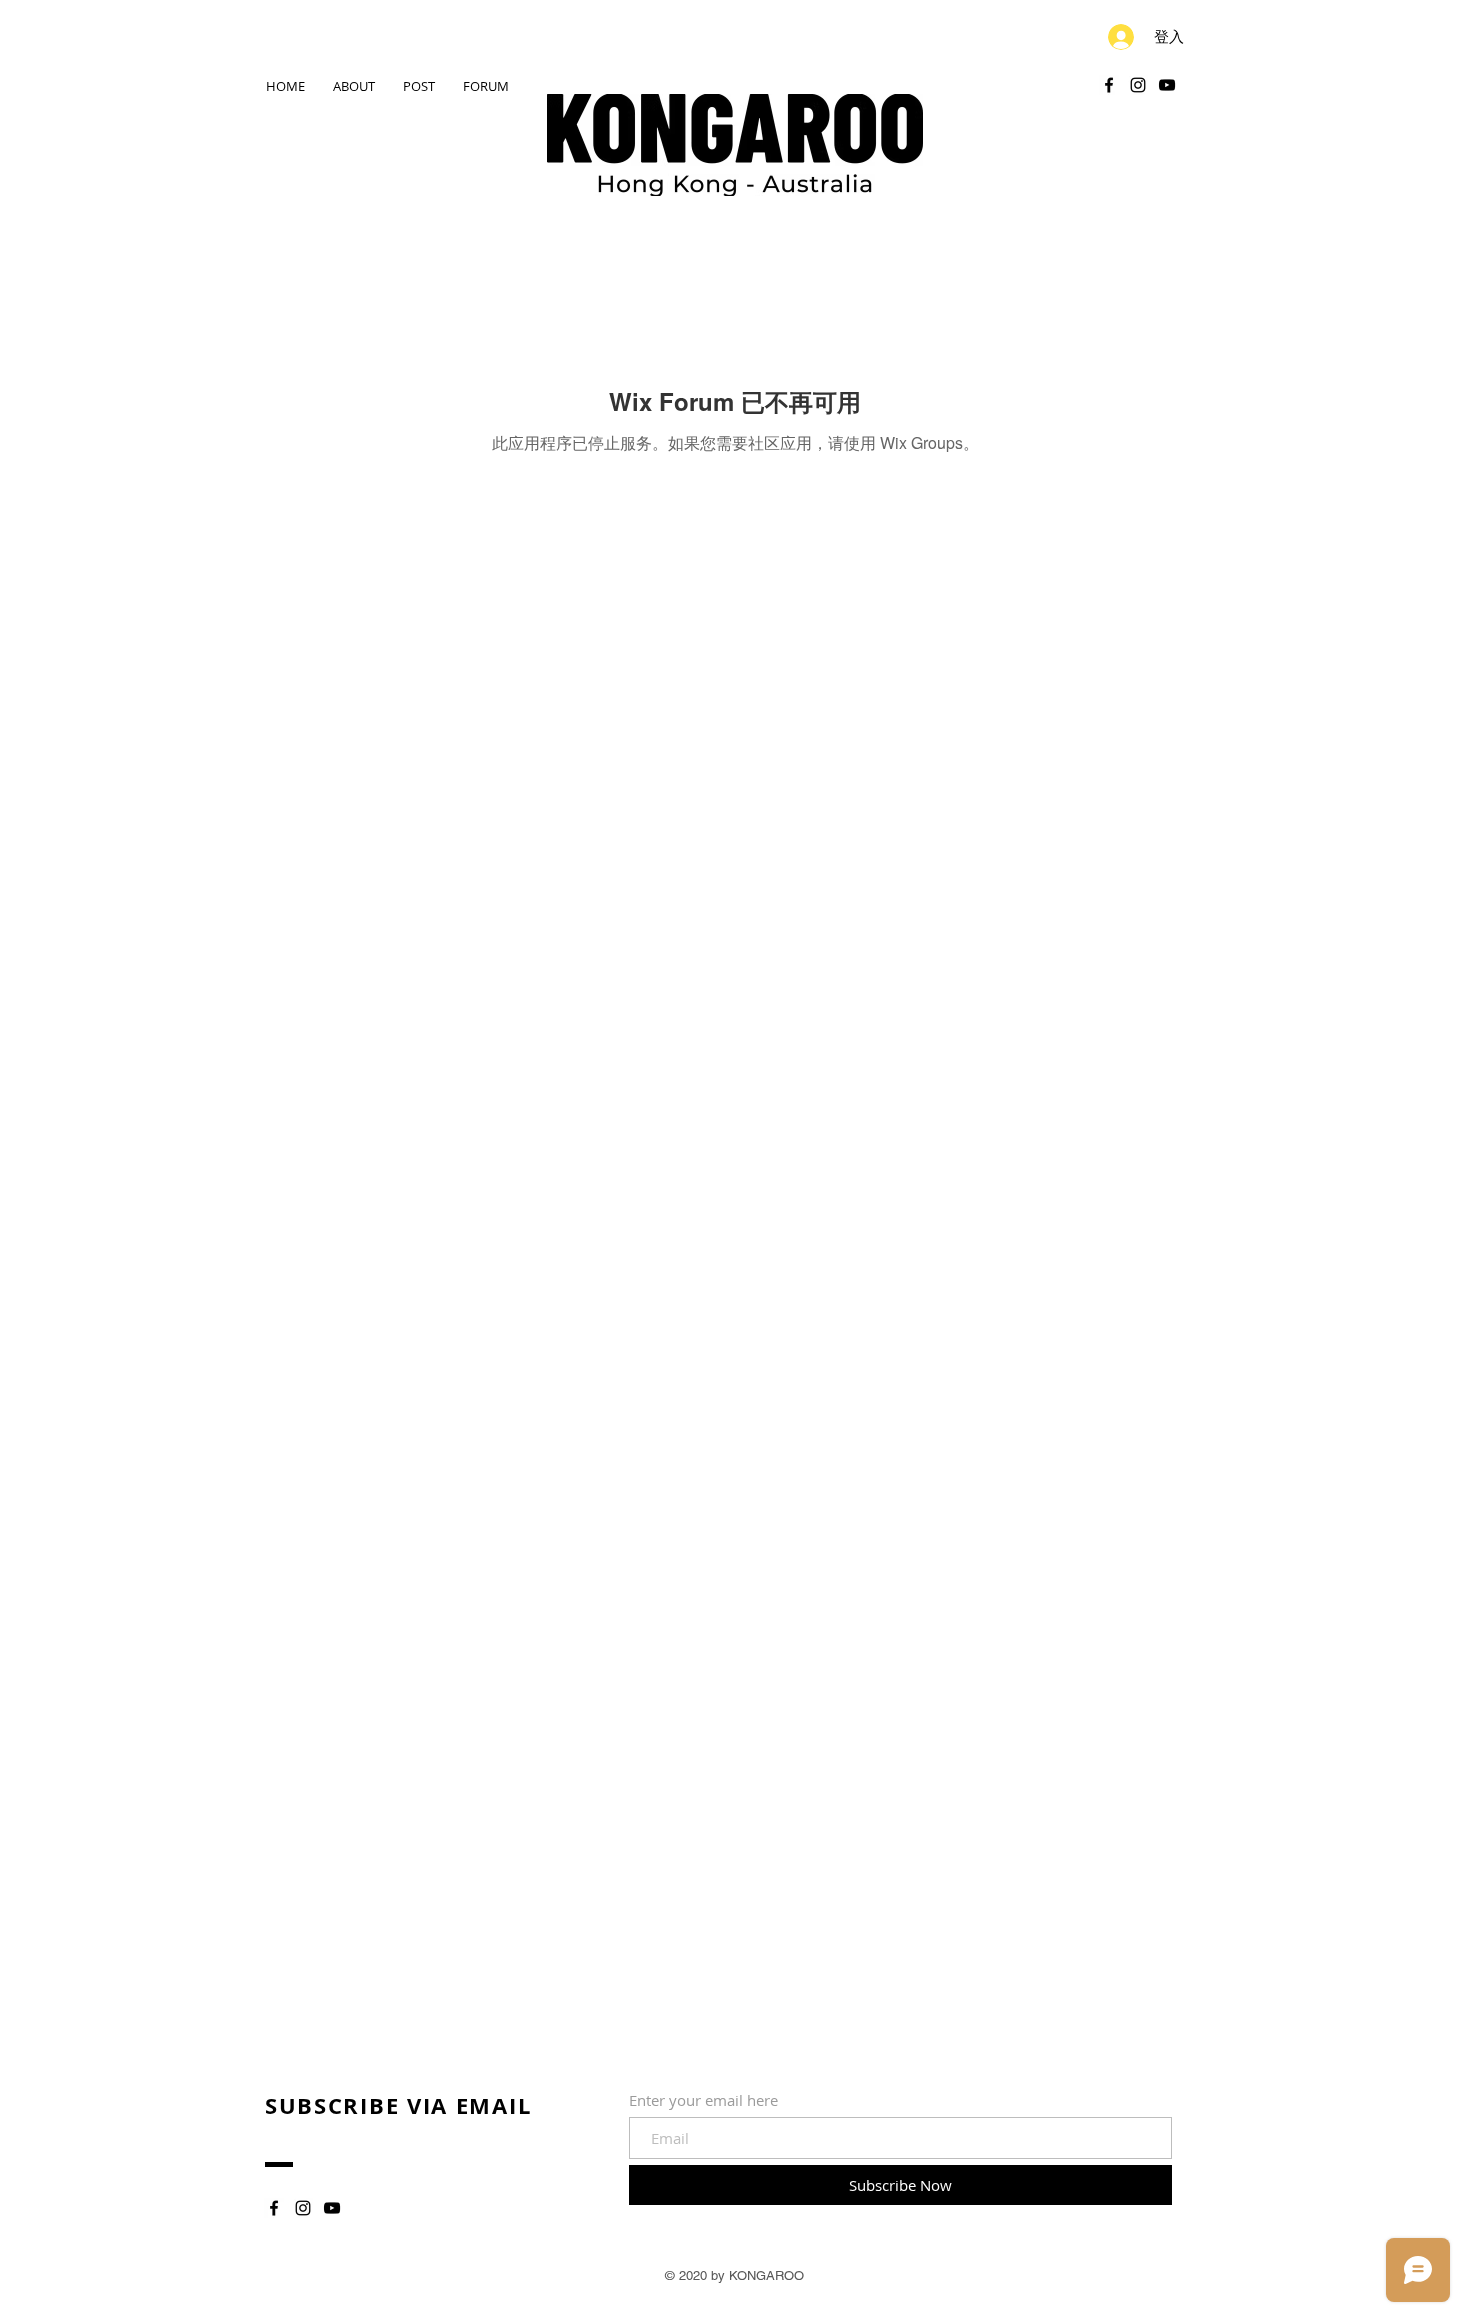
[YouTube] (1167, 85)
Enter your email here (703, 2100)
